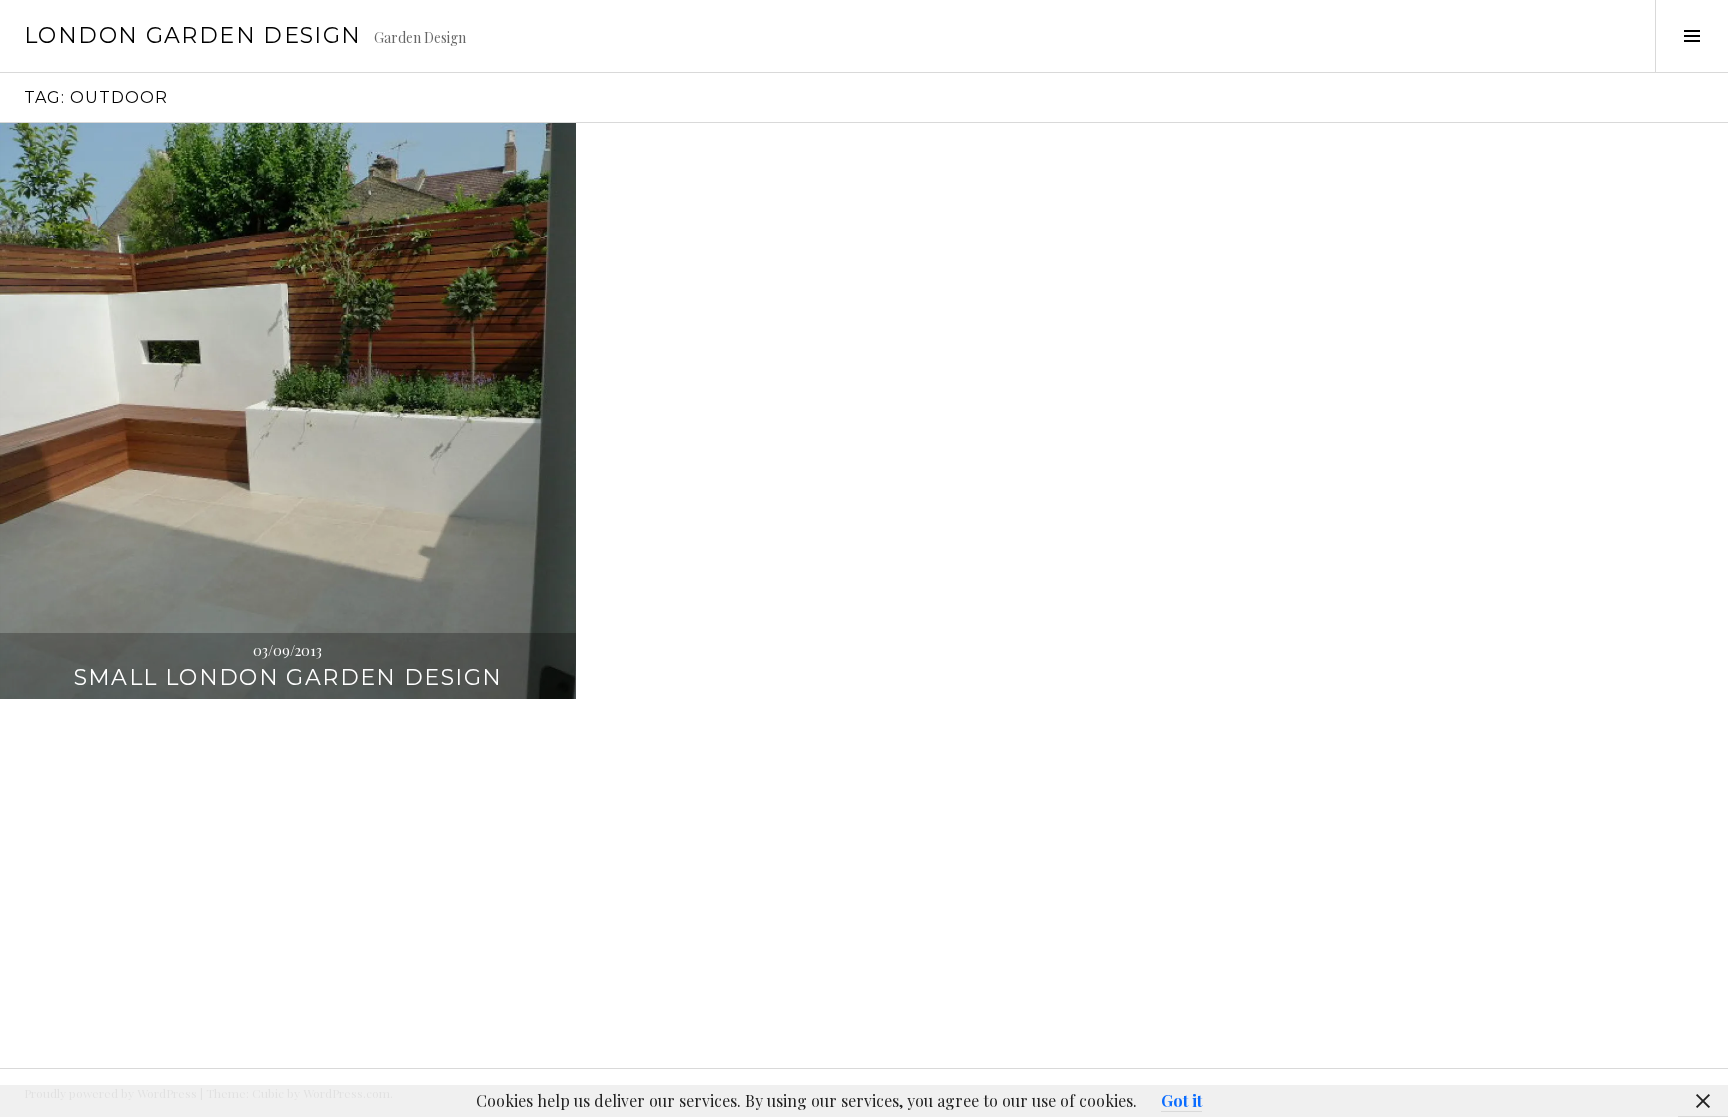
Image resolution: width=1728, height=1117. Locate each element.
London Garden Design (193, 35)
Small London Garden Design (288, 677)
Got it (1181, 1100)
